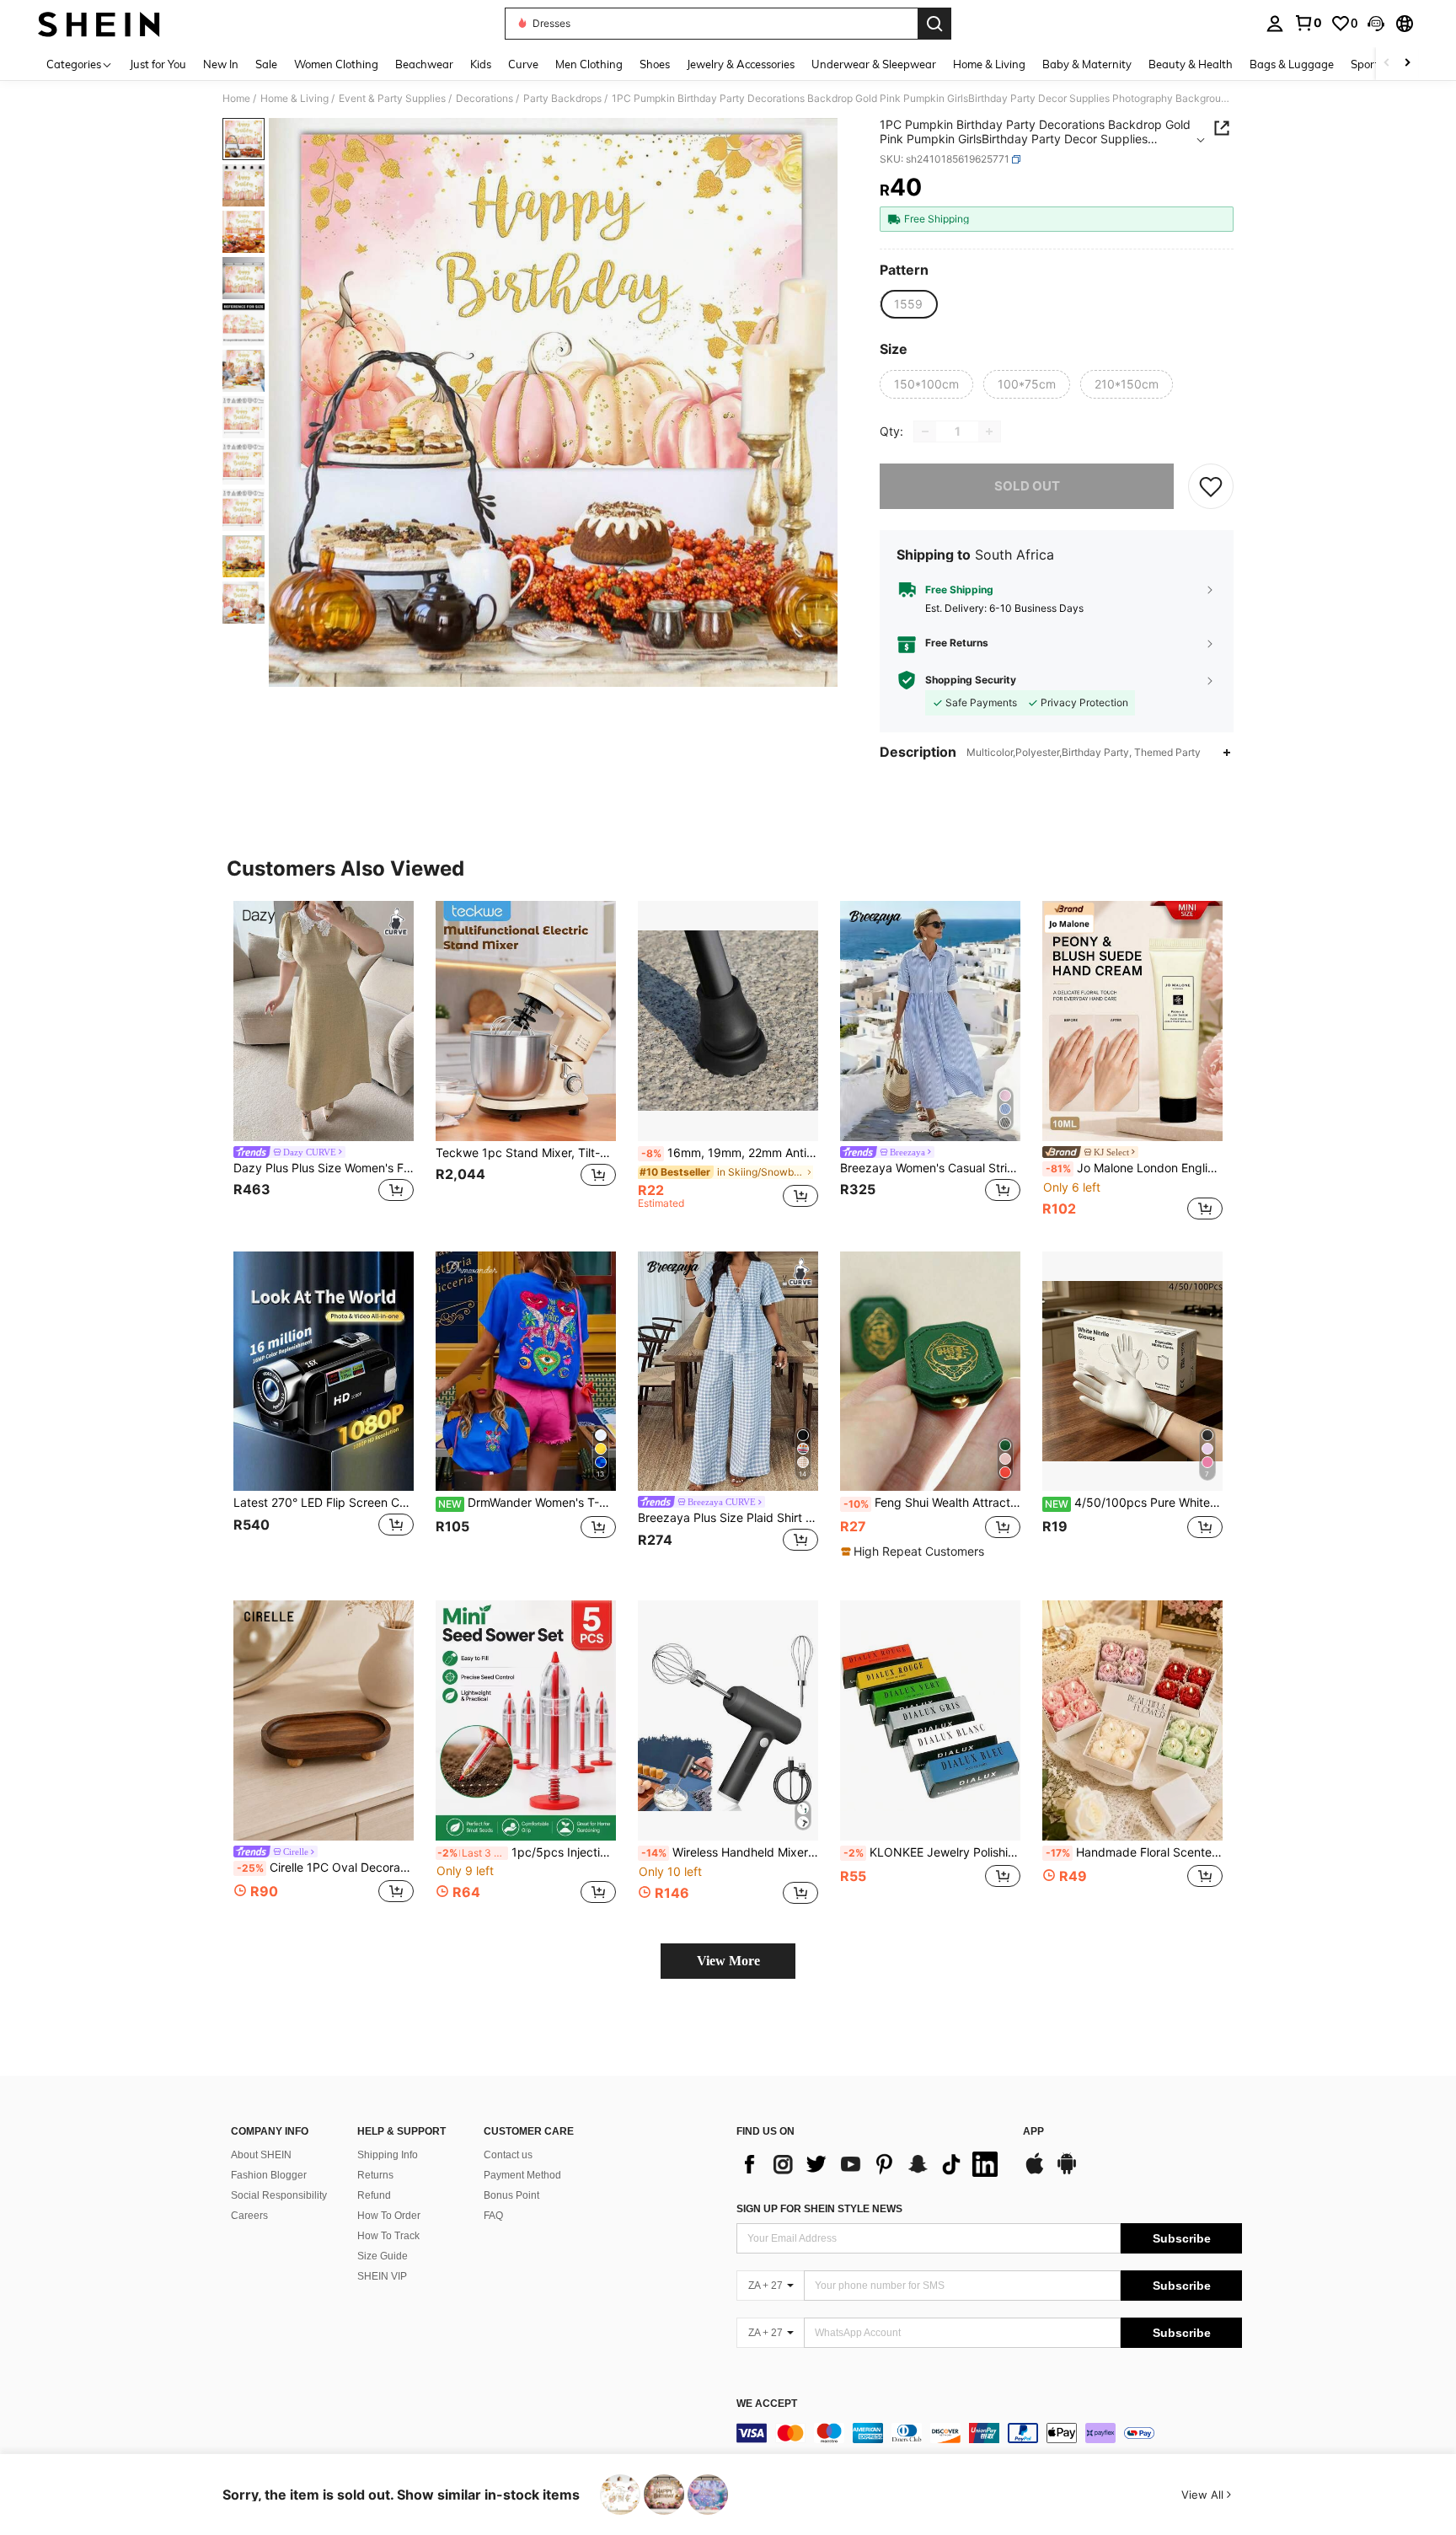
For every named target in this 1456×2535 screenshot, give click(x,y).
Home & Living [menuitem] (989, 64)
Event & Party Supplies (392, 99)
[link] (1308, 23)
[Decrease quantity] (925, 431)
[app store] (1035, 2172)
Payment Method (522, 2175)
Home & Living (294, 99)
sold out (1027, 486)
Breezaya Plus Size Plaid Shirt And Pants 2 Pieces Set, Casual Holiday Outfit (728, 1518)
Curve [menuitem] (523, 64)
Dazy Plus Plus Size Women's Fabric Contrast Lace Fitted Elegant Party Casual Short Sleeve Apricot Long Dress (324, 1168)
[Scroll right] (1407, 64)
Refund (374, 2195)
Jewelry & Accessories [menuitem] (741, 64)
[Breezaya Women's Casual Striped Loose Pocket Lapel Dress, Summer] (930, 1021)
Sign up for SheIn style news (819, 2209)
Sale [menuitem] (266, 64)
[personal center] (1275, 24)
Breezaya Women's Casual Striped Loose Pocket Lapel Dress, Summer (930, 1168)
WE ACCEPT (767, 2404)
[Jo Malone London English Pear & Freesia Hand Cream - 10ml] (1132, 1021)
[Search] (934, 24)
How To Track (388, 2236)
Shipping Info (388, 2155)
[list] (871, 2164)
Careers (249, 2216)
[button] (1376, 24)
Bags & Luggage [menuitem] (1292, 64)
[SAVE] (1211, 486)
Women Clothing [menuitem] (336, 64)
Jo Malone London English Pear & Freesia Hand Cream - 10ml (1134, 1168)
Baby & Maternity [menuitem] (1087, 64)
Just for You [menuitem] (158, 64)
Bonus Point (511, 2195)
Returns (375, 2175)
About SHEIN (261, 2155)
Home (236, 99)
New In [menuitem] (221, 64)
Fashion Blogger (269, 2175)
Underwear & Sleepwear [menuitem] (874, 64)
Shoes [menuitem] (655, 64)
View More (728, 1961)
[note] (915, 1552)
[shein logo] (99, 24)
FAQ (493, 2216)
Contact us (508, 2155)
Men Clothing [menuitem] (589, 64)
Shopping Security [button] (971, 680)
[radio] (908, 304)
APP (1033, 2132)
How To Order (389, 2216)
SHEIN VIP (382, 2276)
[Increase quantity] (989, 431)
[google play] (1067, 2172)
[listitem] (324, 1062)
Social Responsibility (279, 2195)
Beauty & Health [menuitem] (1191, 64)
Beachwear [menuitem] (424, 64)
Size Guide (383, 2256)
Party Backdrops (562, 99)
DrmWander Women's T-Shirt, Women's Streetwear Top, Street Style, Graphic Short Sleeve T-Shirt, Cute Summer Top (527, 1503)
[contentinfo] (989, 2433)
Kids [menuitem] (481, 64)
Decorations (484, 99)
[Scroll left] (1387, 64)
